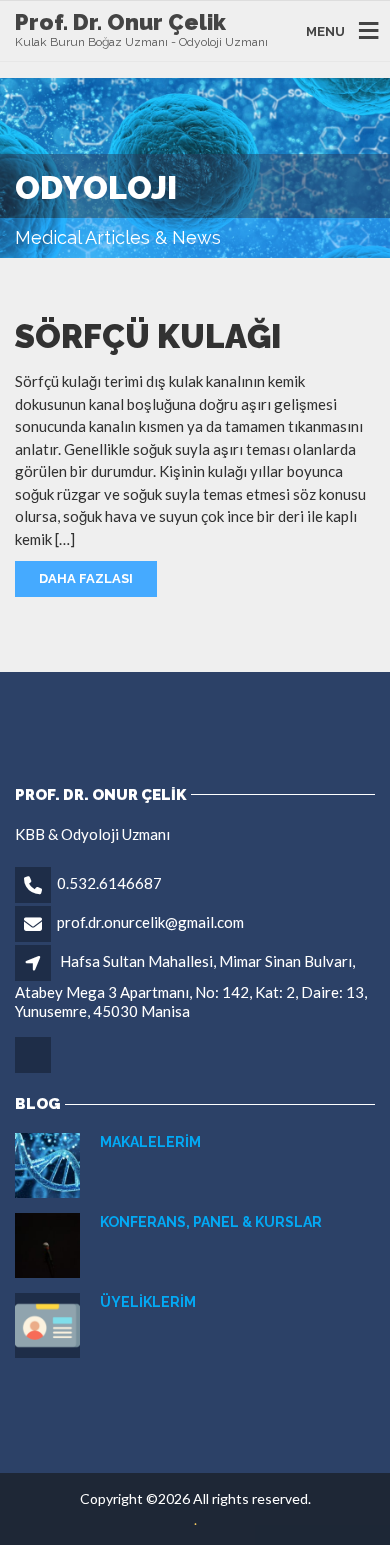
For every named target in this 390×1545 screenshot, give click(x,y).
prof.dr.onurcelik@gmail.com (150, 922)
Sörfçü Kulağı (148, 336)
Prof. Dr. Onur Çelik (120, 22)
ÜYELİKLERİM (148, 1302)
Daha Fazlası (86, 578)
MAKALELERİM (150, 1142)
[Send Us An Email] (34, 1070)
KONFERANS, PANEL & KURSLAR (211, 1222)
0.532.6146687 (109, 883)
